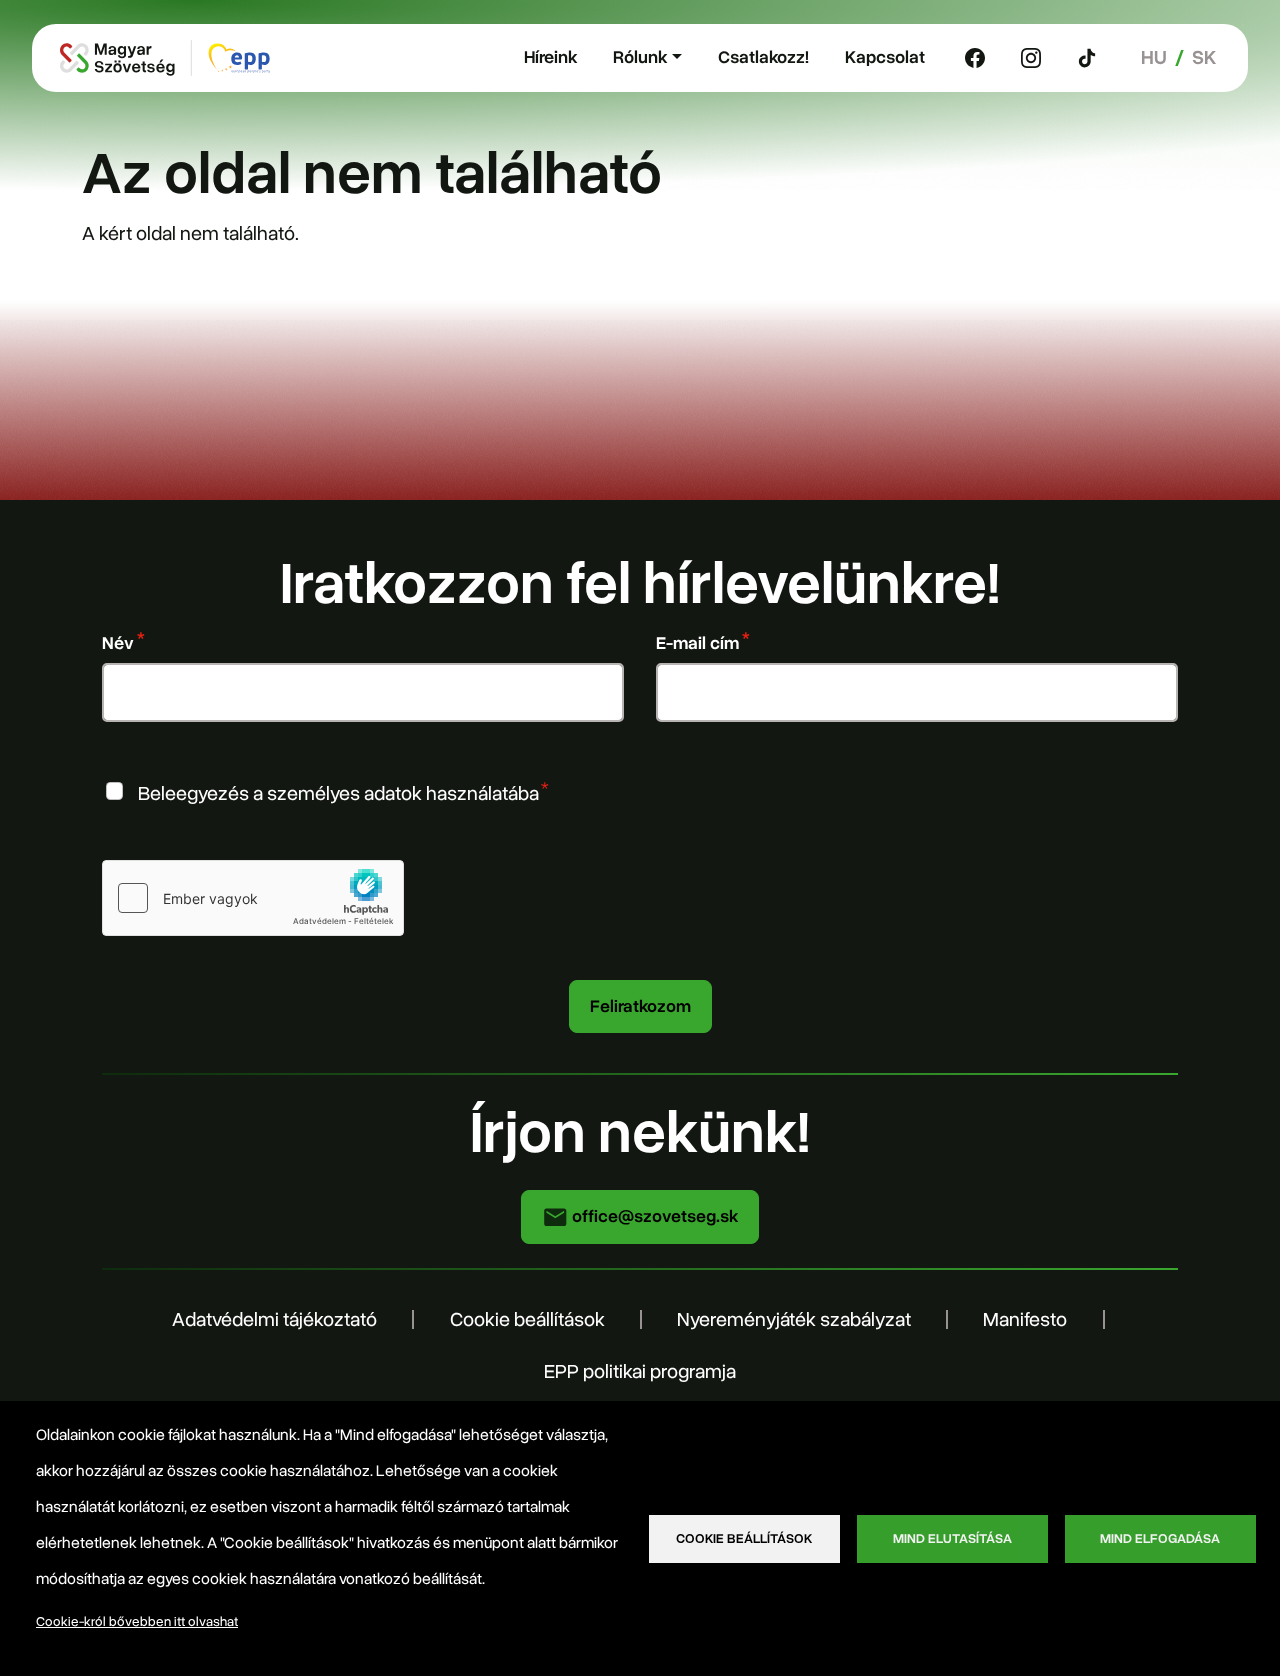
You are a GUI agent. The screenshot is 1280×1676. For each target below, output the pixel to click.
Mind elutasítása (952, 1538)
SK (1204, 57)
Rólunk (640, 57)
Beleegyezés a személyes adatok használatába (338, 793)
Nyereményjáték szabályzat (794, 1319)
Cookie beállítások (527, 1319)
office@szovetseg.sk (653, 1216)
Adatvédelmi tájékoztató (274, 1319)
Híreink (550, 57)
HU (1154, 57)
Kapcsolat (885, 57)
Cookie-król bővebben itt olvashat (137, 1621)
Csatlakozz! (763, 57)
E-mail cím (697, 643)
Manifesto (1025, 1319)
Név (118, 643)
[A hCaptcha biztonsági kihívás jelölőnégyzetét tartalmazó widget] (253, 898)
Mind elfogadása (1160, 1538)
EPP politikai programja (640, 1371)
